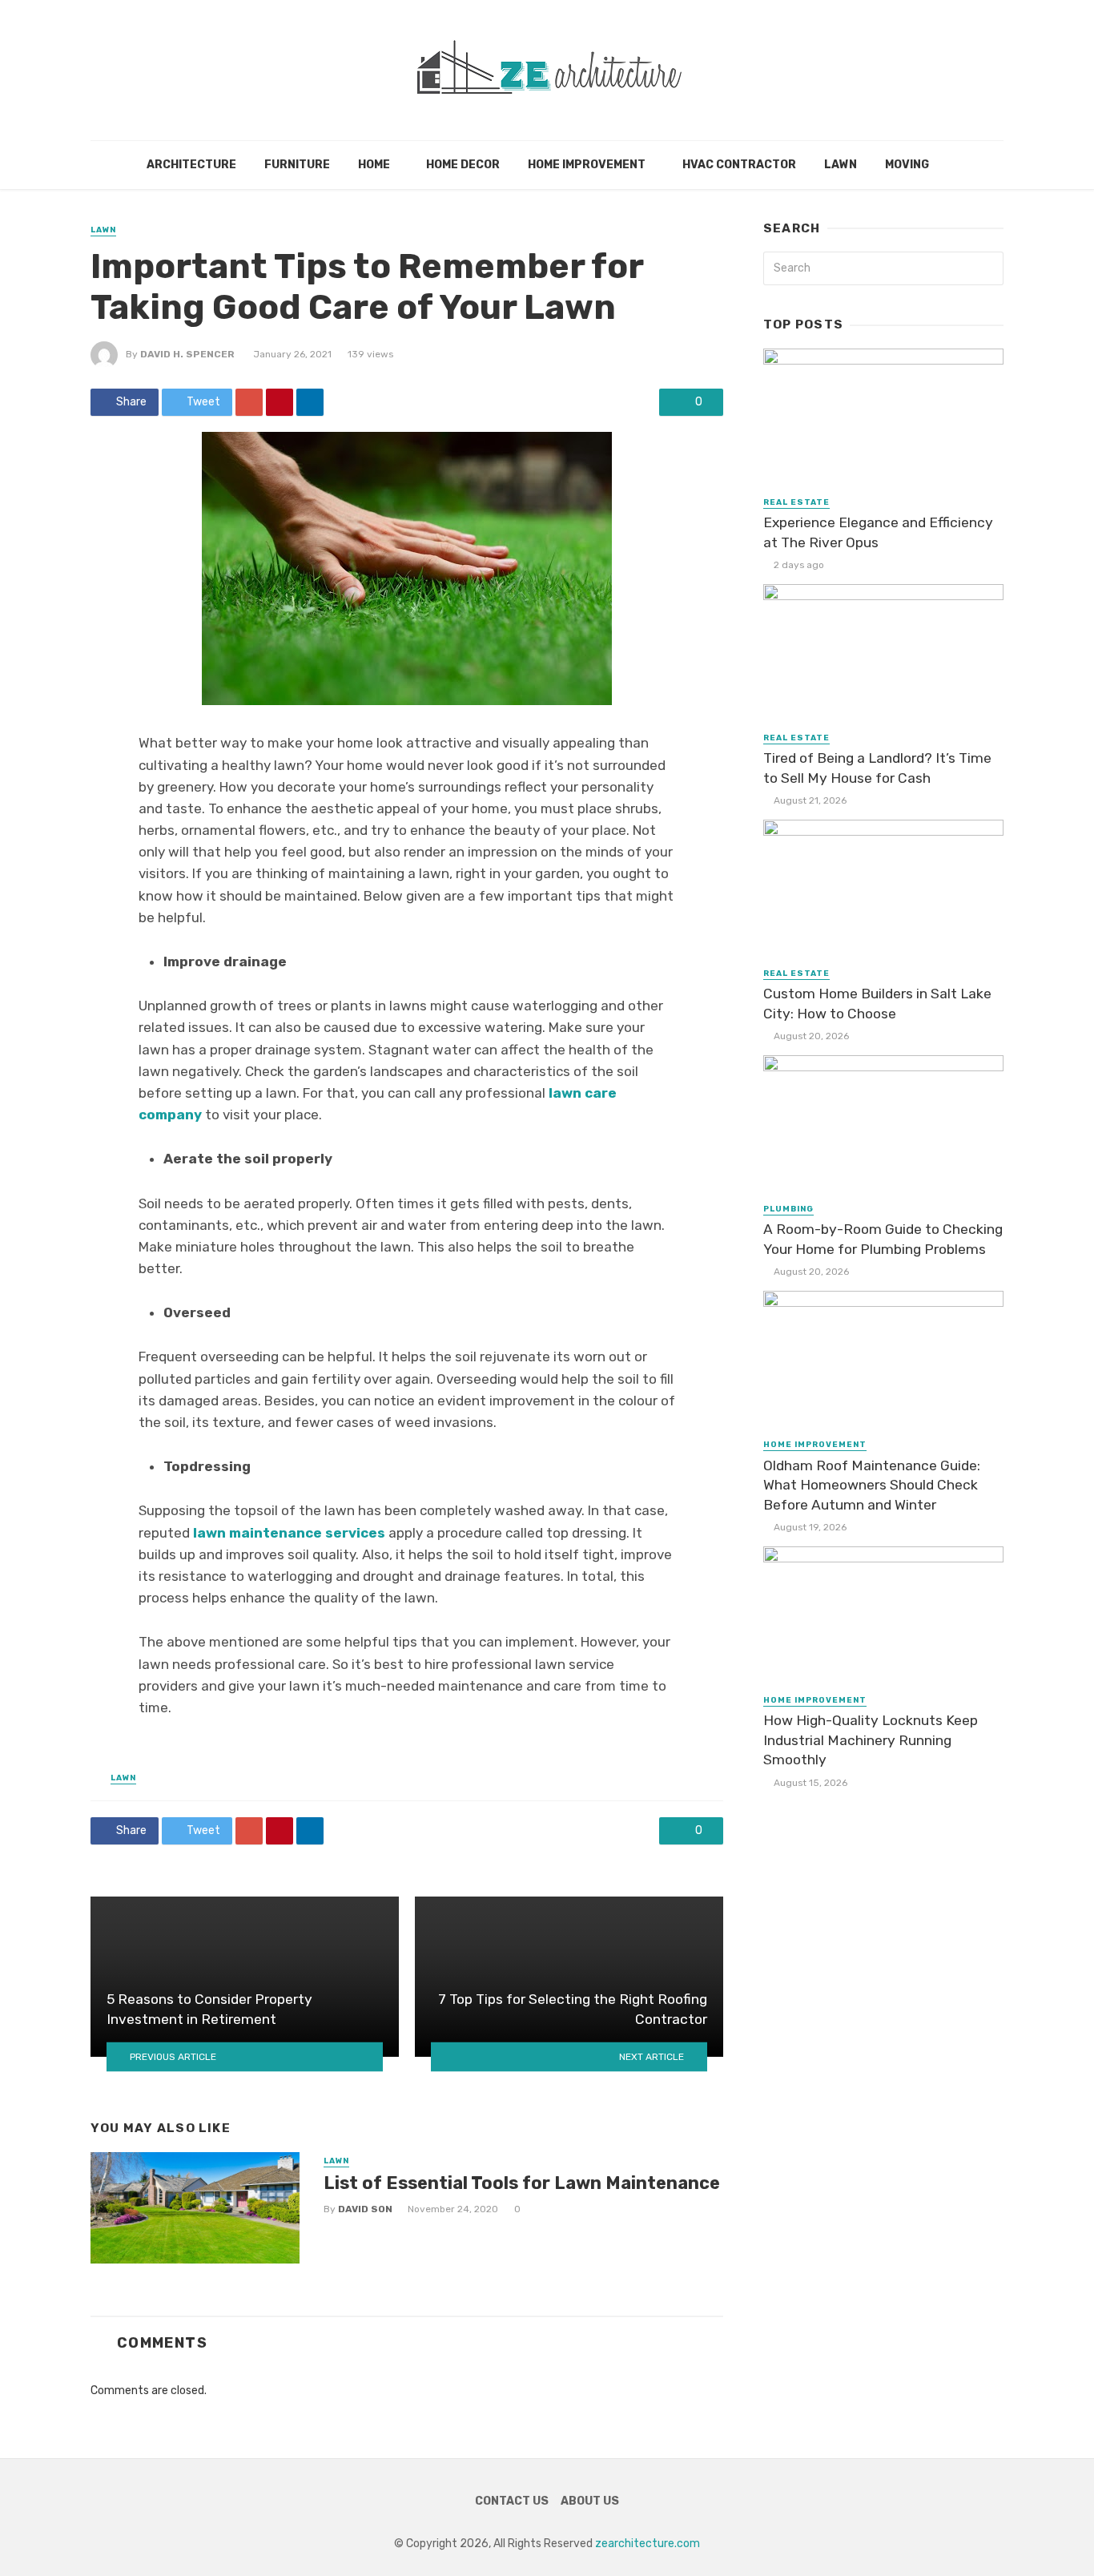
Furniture (297, 165)
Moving (907, 165)
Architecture (191, 165)
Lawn (841, 165)
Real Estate (796, 502)
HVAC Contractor (739, 165)
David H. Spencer (187, 354)
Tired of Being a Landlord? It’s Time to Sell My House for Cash (877, 768)
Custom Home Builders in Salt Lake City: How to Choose (877, 1004)
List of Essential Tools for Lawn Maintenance (522, 2183)
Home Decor (463, 165)
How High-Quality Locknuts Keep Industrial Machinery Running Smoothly (871, 1740)
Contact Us (512, 2501)
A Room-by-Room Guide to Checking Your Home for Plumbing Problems (883, 1239)
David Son (365, 2209)
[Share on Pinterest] (280, 402)
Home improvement (587, 165)
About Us (590, 2501)
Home (374, 165)
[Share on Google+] (249, 402)
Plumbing (788, 1209)
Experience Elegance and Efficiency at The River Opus (878, 532)
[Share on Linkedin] (310, 402)
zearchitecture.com (648, 2544)
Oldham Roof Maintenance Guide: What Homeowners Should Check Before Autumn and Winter (872, 1485)
